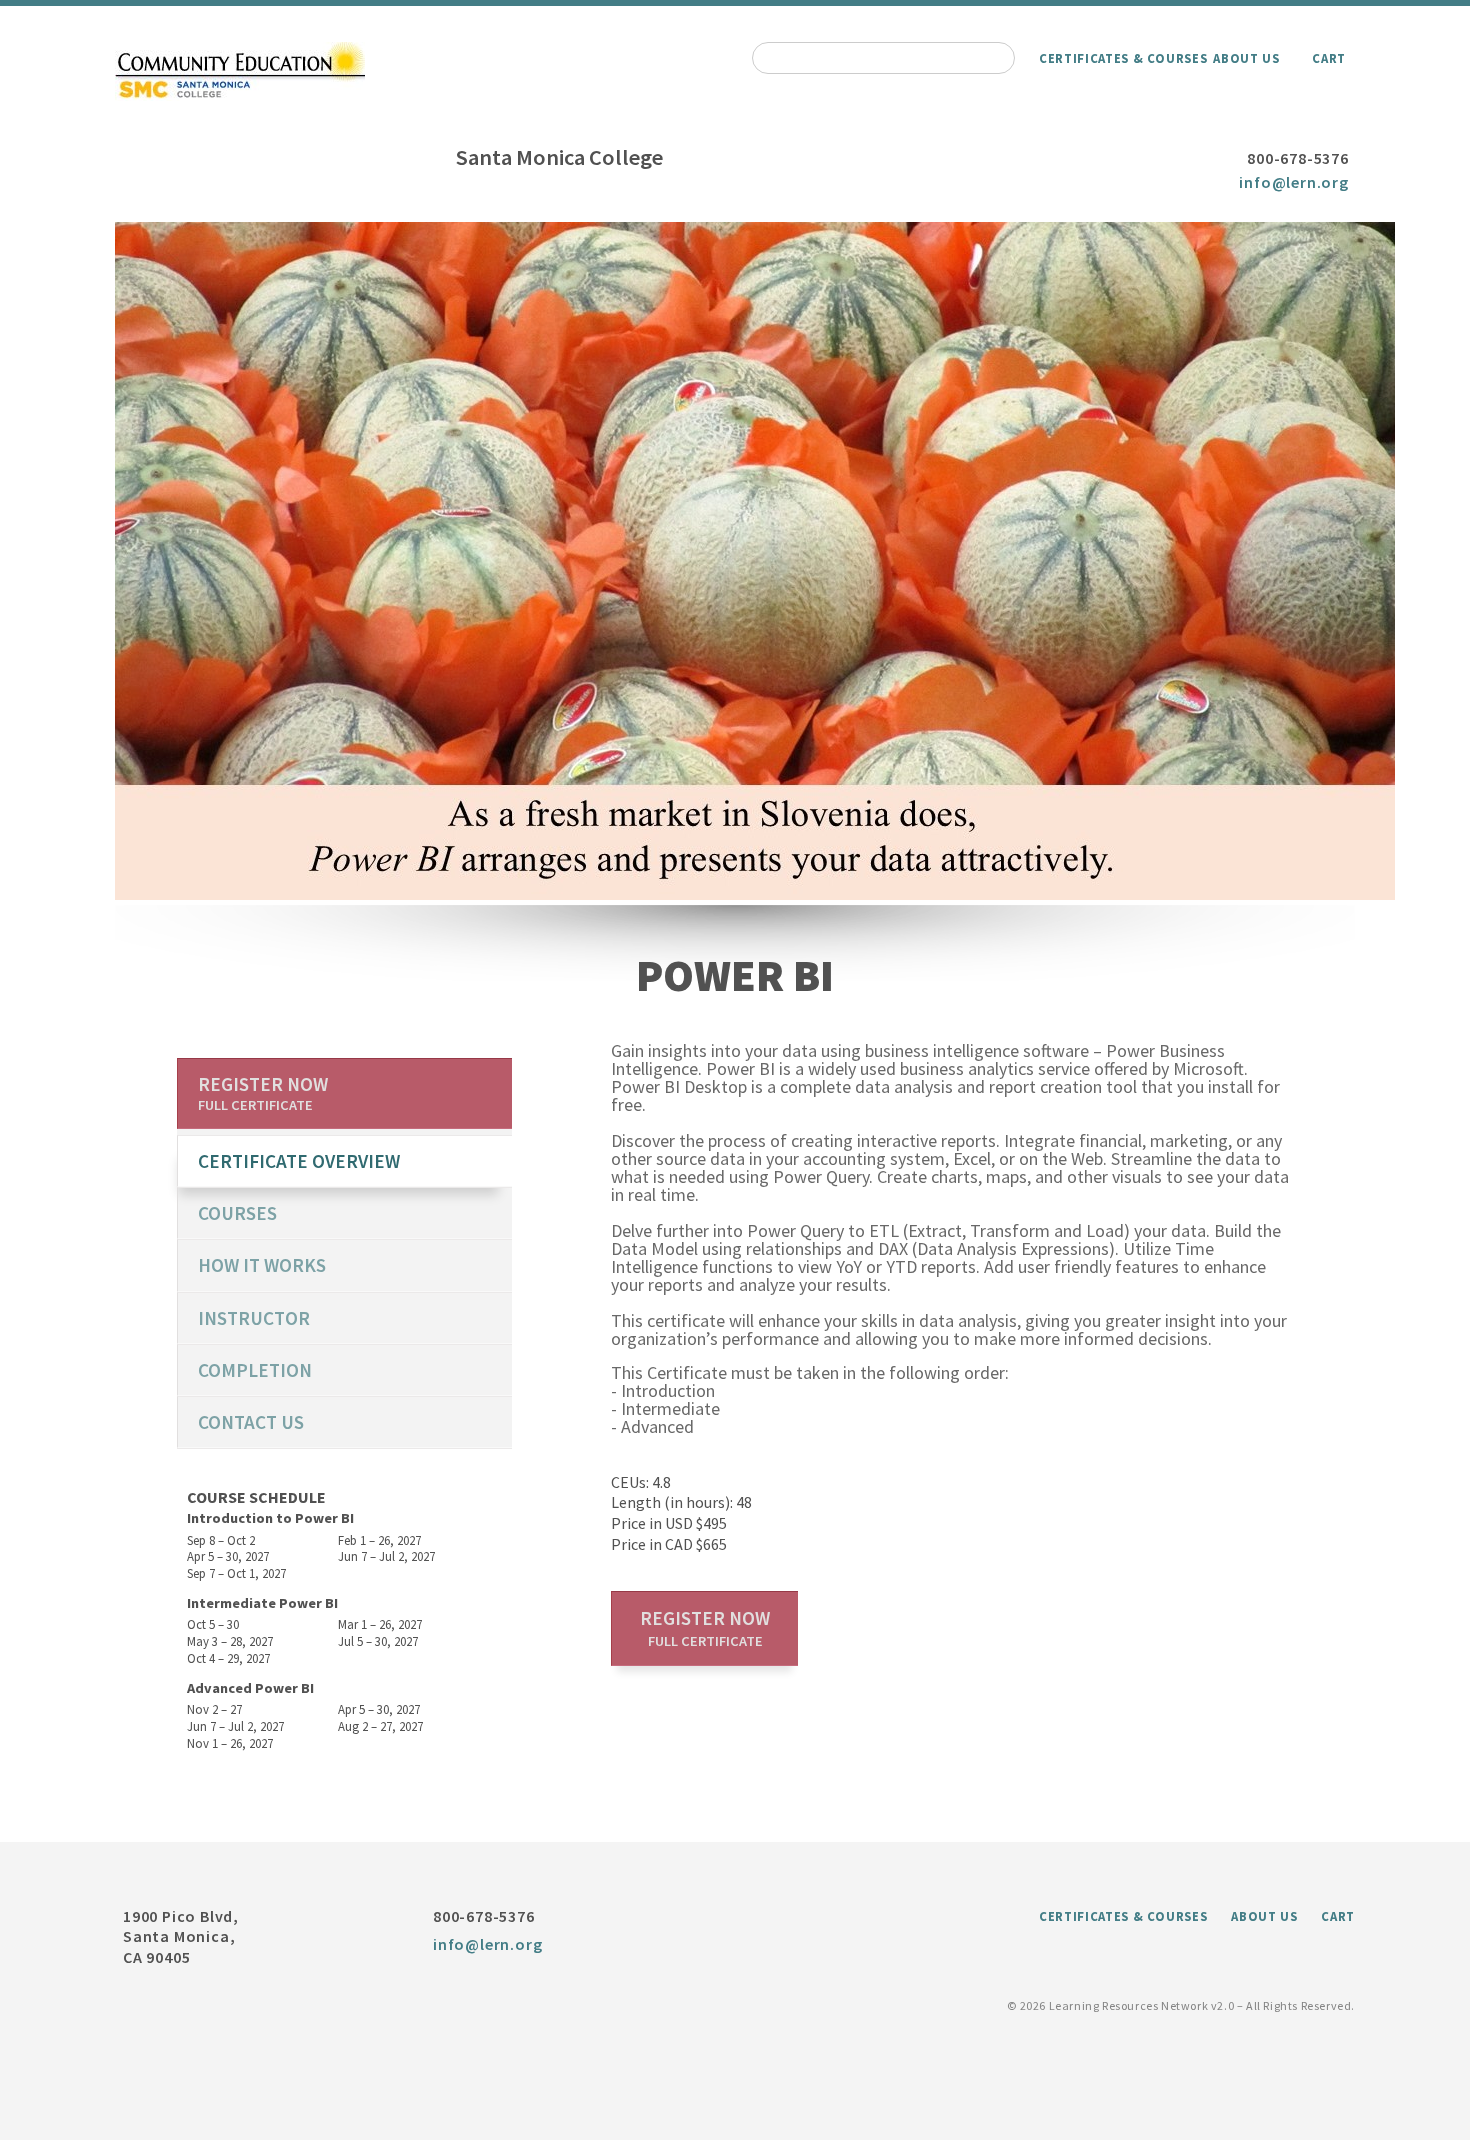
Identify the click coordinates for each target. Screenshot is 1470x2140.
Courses (237, 1213)
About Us (1246, 58)
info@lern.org (1293, 182)
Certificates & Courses (1123, 58)
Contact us (251, 1422)
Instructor (254, 1318)
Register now (705, 1628)
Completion (255, 1370)
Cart (1329, 58)
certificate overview (299, 1161)
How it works (262, 1265)
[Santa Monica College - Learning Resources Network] (240, 95)
